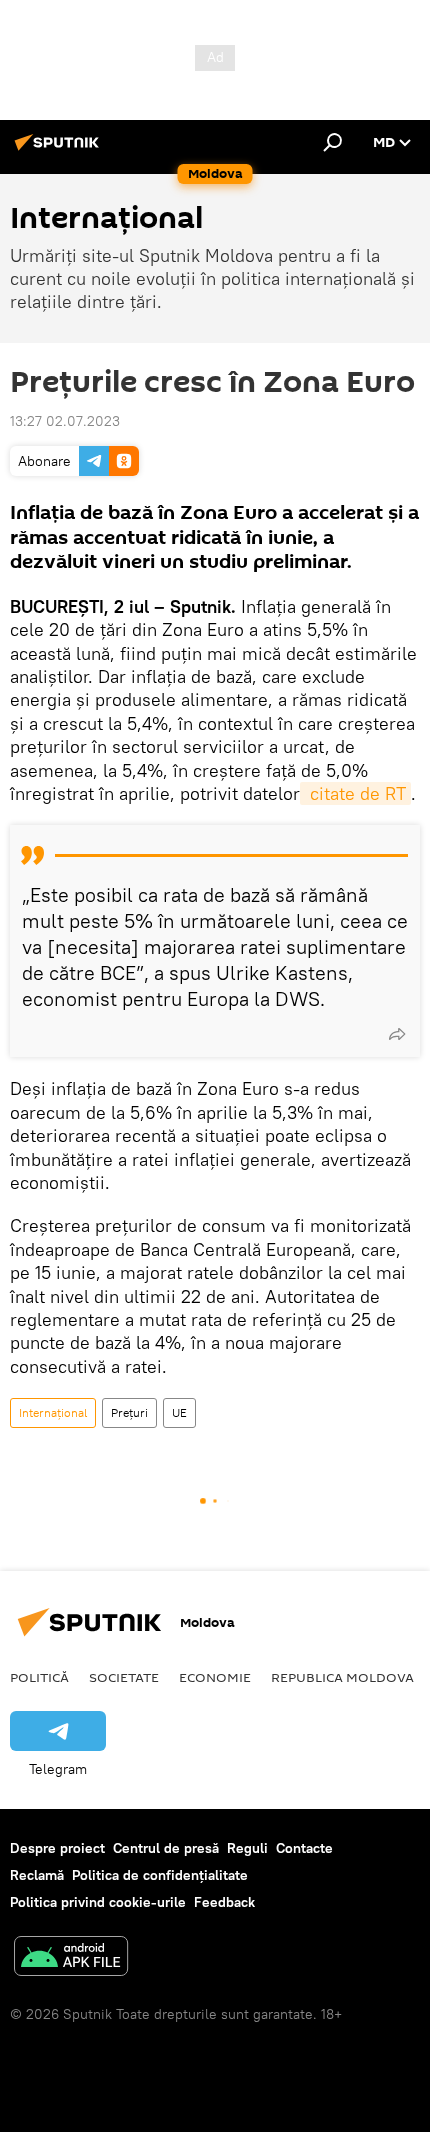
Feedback (224, 1902)
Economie (215, 1677)
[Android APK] (71, 1958)
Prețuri (129, 1412)
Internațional (53, 1412)
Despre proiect (57, 1848)
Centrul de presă (166, 1848)
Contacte (304, 1848)
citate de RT (355, 793)
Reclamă (37, 1875)
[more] (397, 1034)
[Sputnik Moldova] (60, 150)
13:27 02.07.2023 (65, 421)
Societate (124, 1677)
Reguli (247, 1848)
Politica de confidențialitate (160, 1875)
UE (179, 1412)
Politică (39, 1677)
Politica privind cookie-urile (98, 1902)
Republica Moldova (342, 1677)
